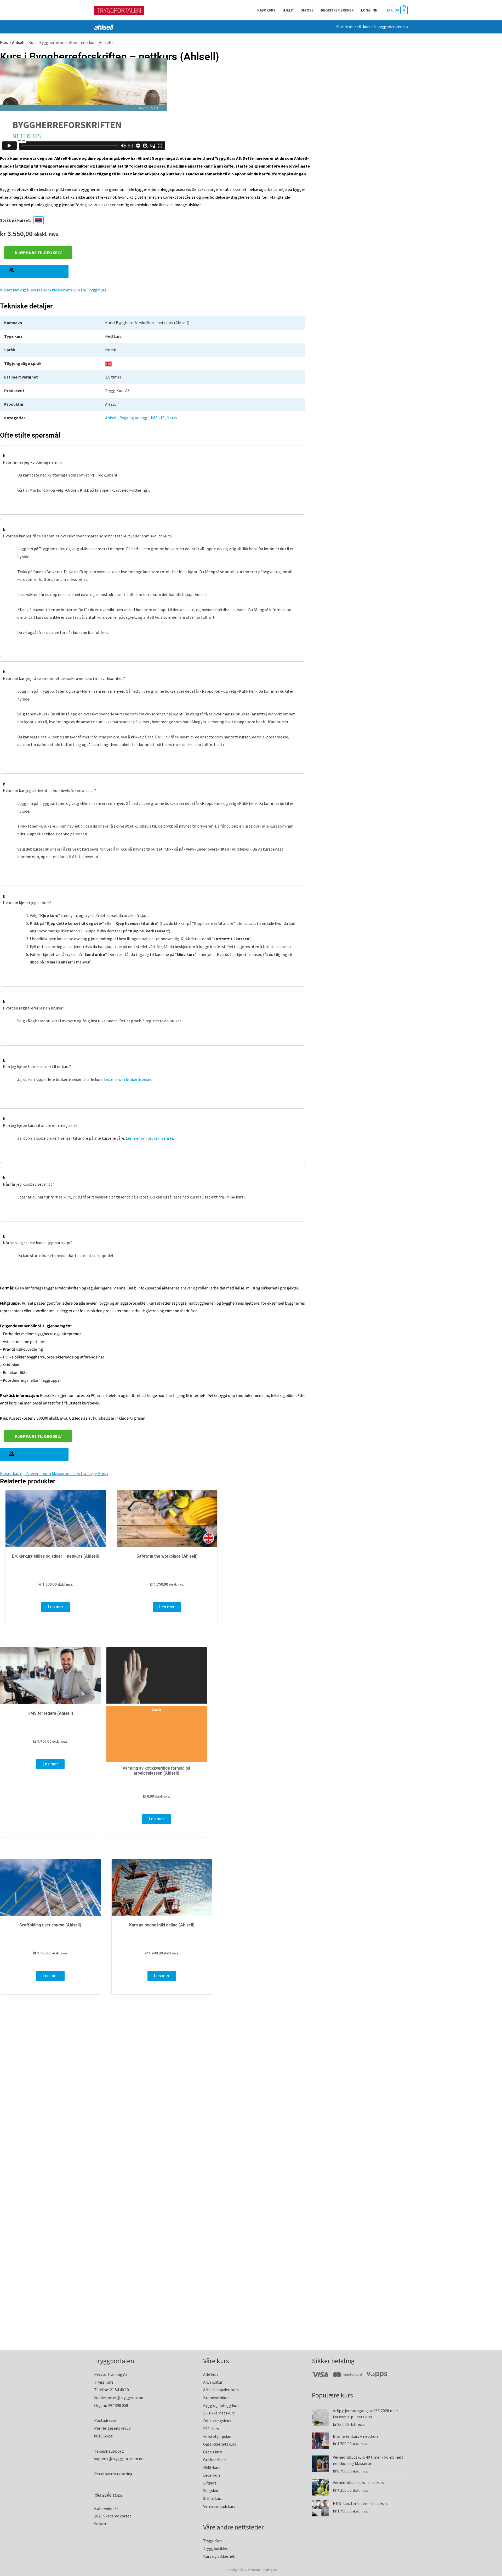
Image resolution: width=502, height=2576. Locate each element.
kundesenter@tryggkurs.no (119, 2397)
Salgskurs (212, 2491)
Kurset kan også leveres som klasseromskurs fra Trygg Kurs (53, 290)
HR (162, 418)
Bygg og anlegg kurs (221, 2405)
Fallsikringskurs (217, 2421)
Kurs (4, 42)
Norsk (172, 418)
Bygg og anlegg (133, 418)
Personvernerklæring (113, 2474)
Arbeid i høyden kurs (221, 2390)
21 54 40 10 (119, 2390)
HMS (153, 418)
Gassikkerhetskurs (220, 2444)
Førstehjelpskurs (218, 2436)
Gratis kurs (213, 2452)
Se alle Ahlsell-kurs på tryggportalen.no (372, 27)
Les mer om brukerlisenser (128, 1079)
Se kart (100, 2524)
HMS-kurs (212, 2467)
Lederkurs (212, 2475)
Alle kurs (211, 2374)
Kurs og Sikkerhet (219, 2556)
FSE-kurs (211, 2429)
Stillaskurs (213, 2498)
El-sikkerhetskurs (219, 2413)
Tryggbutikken (216, 2548)
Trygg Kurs (213, 2541)
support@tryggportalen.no (119, 2459)
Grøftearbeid (214, 2460)
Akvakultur (213, 2382)
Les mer (56, 1607)
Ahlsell (18, 42)
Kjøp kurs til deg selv (38, 253)
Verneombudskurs (219, 2506)
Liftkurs (210, 2483)
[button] (153, 458)
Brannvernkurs (216, 2397)
